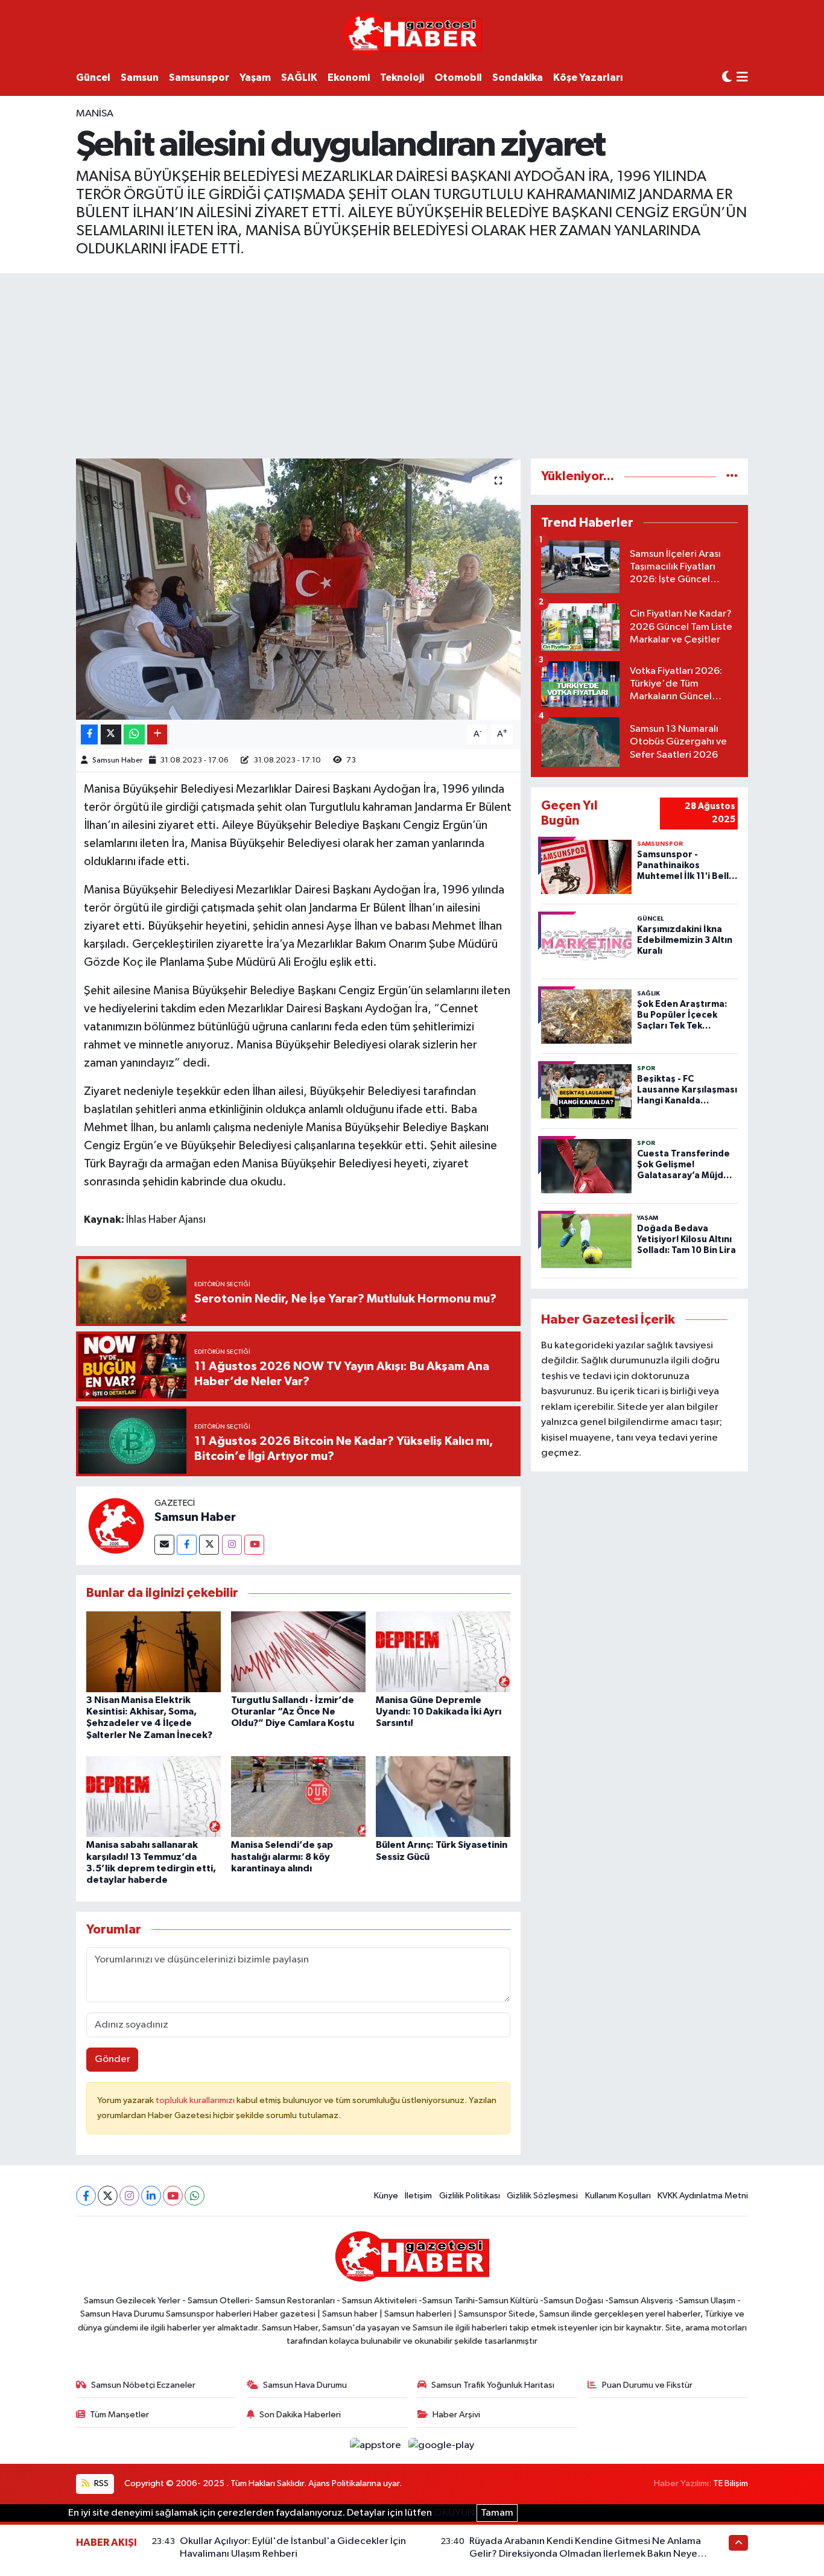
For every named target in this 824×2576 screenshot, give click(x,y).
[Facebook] (187, 1545)
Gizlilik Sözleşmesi (542, 2196)
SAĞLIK (299, 78)
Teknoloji (402, 78)
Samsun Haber (117, 760)
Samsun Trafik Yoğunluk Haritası (493, 2385)
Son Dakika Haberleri (300, 2415)
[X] (108, 2196)
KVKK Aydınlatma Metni (703, 2196)
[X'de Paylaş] (111, 734)
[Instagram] (232, 1545)
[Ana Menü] (742, 78)
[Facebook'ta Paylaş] (89, 734)
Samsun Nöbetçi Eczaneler (143, 2385)
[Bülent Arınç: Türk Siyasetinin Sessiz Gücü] (443, 1796)
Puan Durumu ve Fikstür (647, 2385)
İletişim (418, 2196)
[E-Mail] (164, 1545)
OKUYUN (454, 2513)
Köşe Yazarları (588, 78)
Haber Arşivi (456, 2415)
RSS (100, 2483)
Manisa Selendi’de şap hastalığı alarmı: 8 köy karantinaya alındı (282, 1856)
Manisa (95, 114)
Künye (386, 2196)
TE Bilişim (731, 2483)
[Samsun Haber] (115, 1525)
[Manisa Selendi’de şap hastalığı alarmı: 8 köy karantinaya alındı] (298, 1796)
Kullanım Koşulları (618, 2196)
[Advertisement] (412, 364)
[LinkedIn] (151, 2196)
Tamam (497, 2513)
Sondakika (518, 78)
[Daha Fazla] (157, 734)
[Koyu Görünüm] (727, 78)
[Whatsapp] (195, 2196)
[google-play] (442, 2445)
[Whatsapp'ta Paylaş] (134, 734)
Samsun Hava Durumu (305, 2385)
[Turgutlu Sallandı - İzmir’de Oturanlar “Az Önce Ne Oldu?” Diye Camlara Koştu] (298, 1651)
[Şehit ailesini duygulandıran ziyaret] (298, 589)
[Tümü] (732, 476)
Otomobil (458, 78)
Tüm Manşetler (119, 2415)
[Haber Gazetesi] (412, 33)
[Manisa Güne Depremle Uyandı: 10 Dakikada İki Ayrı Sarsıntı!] (443, 1651)
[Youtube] (254, 1545)
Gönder (113, 2059)
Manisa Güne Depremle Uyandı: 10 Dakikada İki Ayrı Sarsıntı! (439, 1712)
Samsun (140, 78)
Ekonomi (349, 78)
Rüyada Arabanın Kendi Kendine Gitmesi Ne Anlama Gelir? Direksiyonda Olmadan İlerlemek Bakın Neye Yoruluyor (585, 2554)
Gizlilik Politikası (470, 2196)
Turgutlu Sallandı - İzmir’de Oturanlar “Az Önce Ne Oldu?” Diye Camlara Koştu (293, 1712)
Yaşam (255, 78)
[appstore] (377, 2445)
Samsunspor (199, 78)
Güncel (93, 78)
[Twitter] (209, 1545)
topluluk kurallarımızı (196, 2100)
